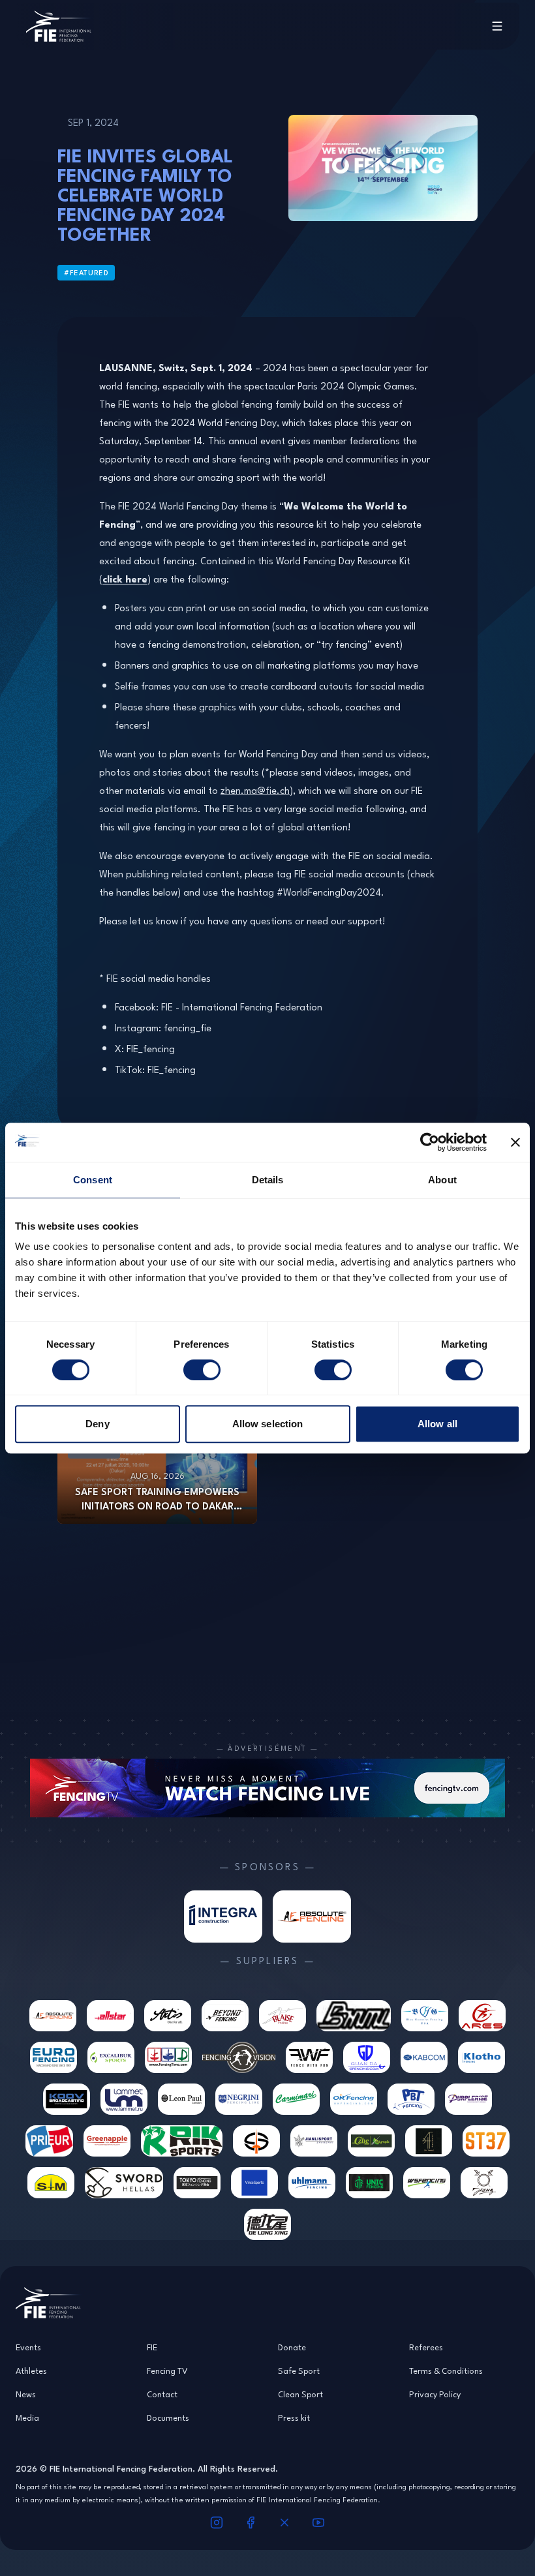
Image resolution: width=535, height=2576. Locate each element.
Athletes (31, 2371)
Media (27, 2417)
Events (28, 2347)
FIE (152, 2347)
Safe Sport (299, 2371)
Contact (162, 2394)
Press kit (294, 2417)
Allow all (437, 1424)
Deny (97, 1424)
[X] (284, 2523)
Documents (168, 2417)
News (26, 2394)
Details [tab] (268, 1180)
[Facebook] (251, 2523)
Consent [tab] (93, 1180)
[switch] (202, 1370)
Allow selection (268, 1424)
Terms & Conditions (446, 2371)
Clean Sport (300, 2394)
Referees (426, 2347)
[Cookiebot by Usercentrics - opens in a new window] (430, 1142)
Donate (292, 2347)
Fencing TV (167, 2371)
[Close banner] (515, 1142)
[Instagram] (217, 2523)
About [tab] (442, 1180)
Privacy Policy (435, 2394)
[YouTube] (318, 2523)
